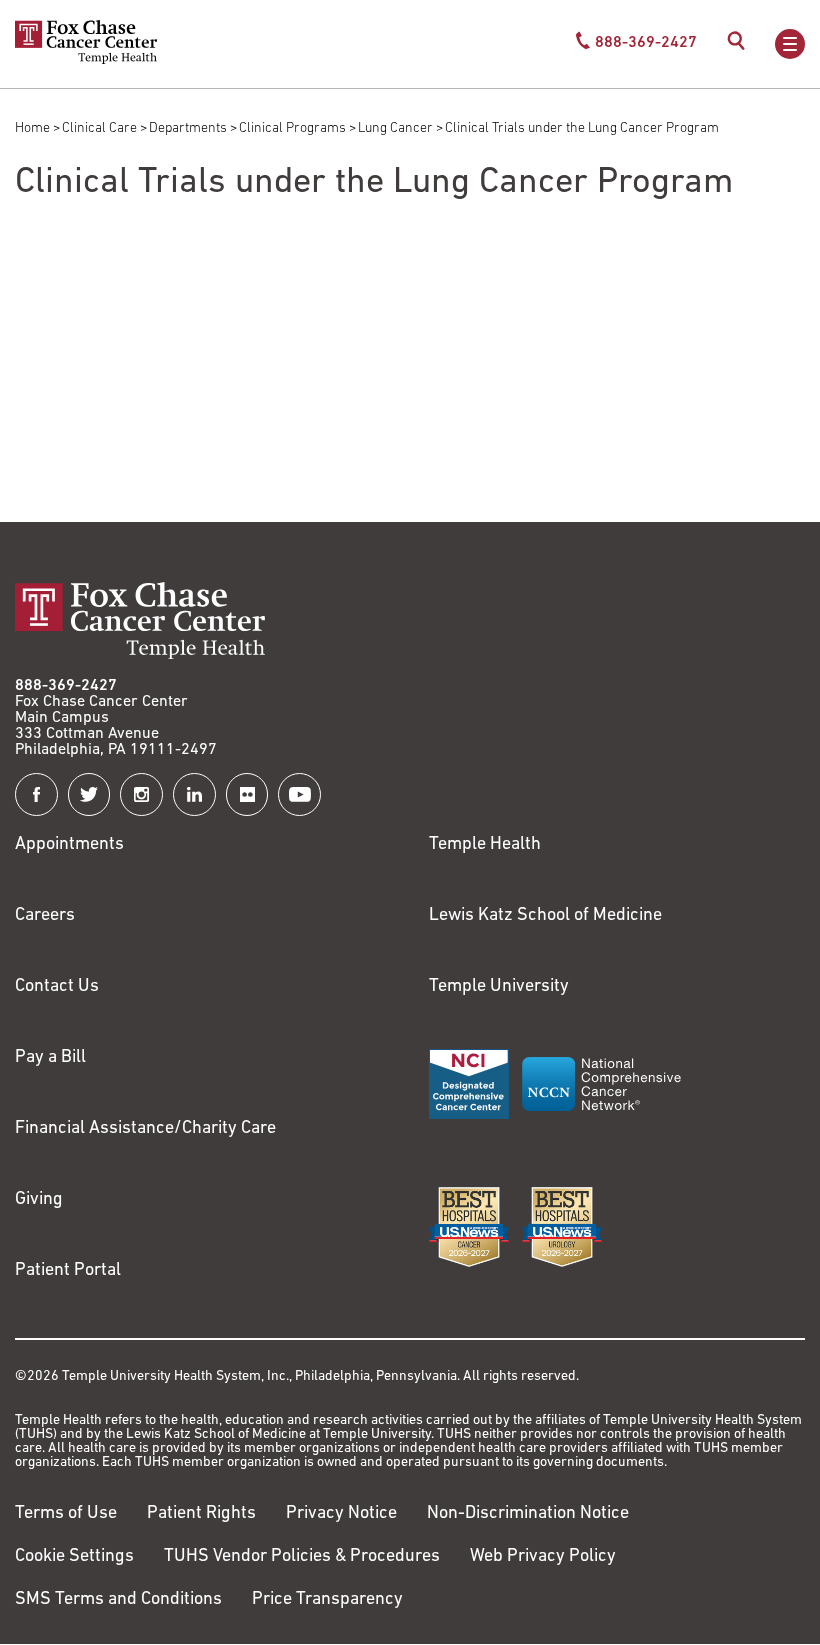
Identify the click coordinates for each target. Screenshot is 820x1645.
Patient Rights (201, 1514)
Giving (39, 1200)
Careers (45, 916)
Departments (188, 128)
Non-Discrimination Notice (528, 1514)
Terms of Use (66, 1514)
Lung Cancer (395, 128)
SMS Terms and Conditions (118, 1600)
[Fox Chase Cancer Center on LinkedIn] (194, 794)
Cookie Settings (74, 1557)
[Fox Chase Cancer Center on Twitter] (89, 794)
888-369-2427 (66, 686)
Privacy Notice (341, 1514)
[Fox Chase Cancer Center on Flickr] (247, 794)
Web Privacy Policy (543, 1557)
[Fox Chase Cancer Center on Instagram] (141, 794)
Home (32, 128)
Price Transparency (327, 1600)
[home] (86, 60)
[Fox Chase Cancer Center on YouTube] (299, 794)
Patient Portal (68, 1271)
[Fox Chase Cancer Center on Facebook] (36, 794)
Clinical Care (99, 128)
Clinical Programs (292, 128)
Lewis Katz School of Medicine (545, 916)
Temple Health (485, 845)
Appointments (69, 845)
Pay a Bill (50, 1058)
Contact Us (57, 987)
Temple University (499, 987)
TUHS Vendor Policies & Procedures (302, 1557)
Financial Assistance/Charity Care (145, 1129)
